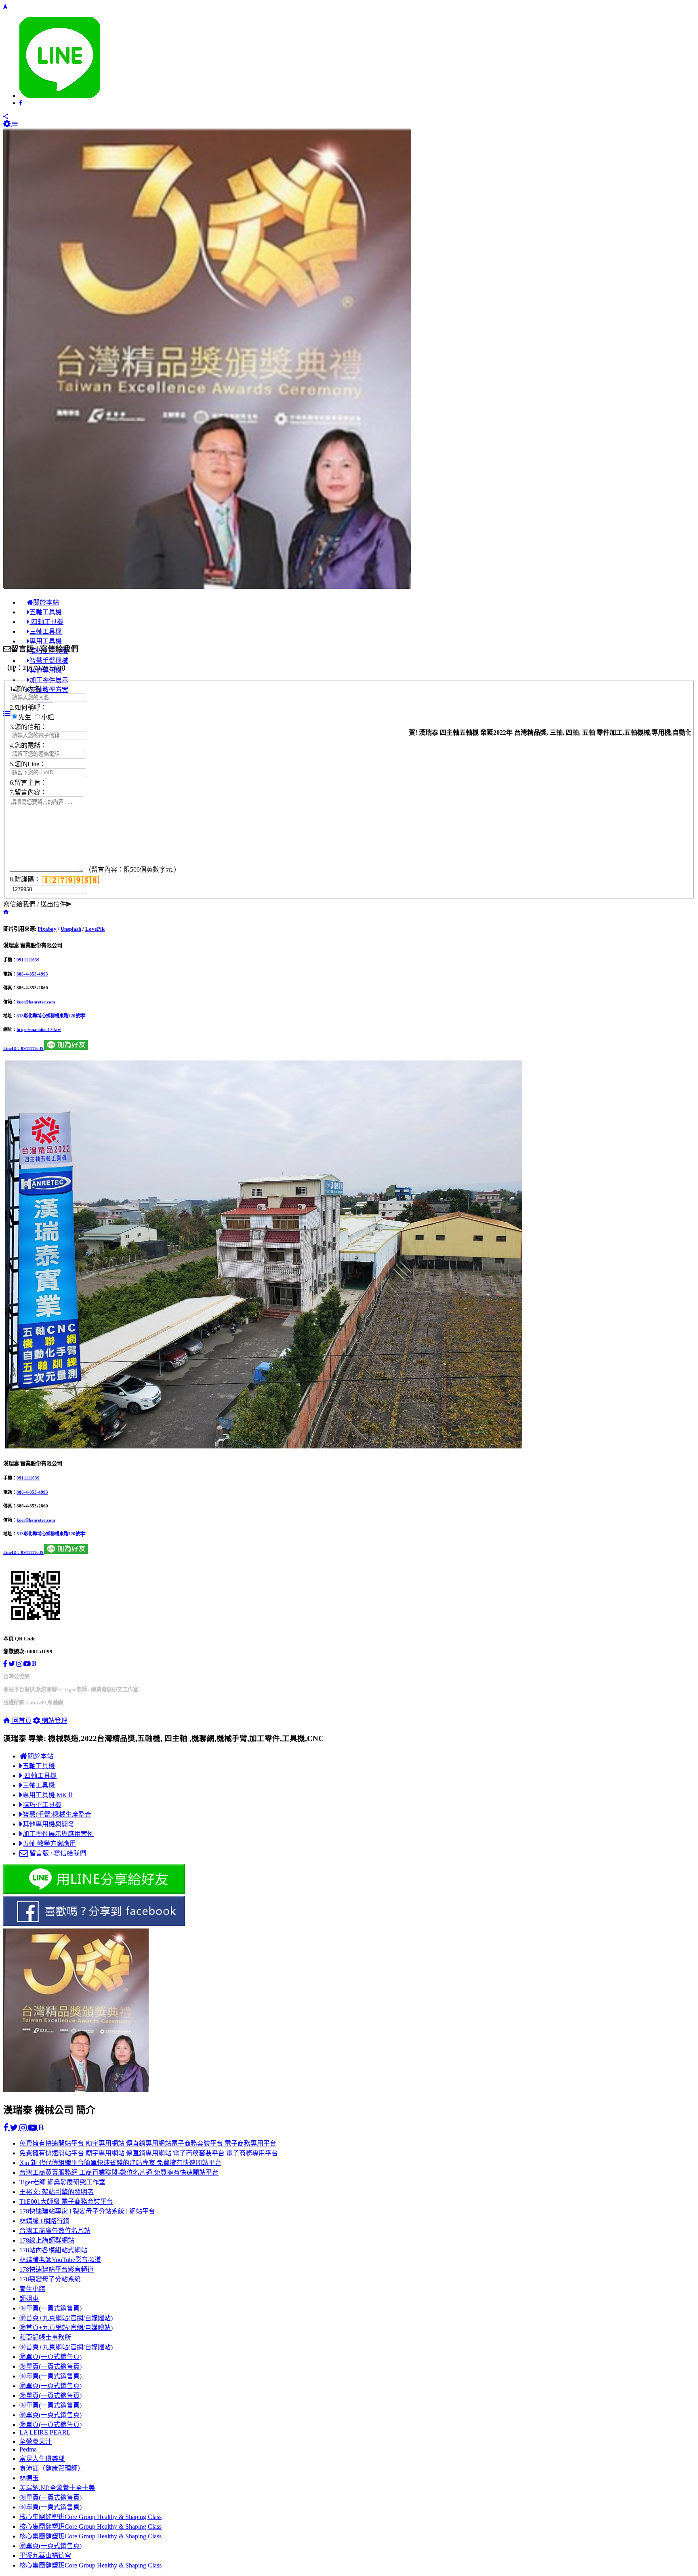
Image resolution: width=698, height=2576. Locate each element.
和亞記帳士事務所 (45, 2337)
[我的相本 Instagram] (20, 1664)
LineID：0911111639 (23, 1048)
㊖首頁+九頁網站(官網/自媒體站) (66, 2318)
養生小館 (32, 2289)
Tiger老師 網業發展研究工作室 (62, 2182)
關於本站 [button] (46, 602)
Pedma (28, 2449)
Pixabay (47, 929)
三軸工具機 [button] (46, 631)
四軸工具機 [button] (46, 622)
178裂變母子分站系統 (50, 2279)
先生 (25, 717)
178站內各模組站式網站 (53, 2250)
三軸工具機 (39, 1785)
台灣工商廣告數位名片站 (55, 2231)
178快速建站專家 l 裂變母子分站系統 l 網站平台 (87, 2211)
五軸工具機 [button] (46, 612)
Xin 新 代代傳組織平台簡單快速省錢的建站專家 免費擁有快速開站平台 (120, 2163)
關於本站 (40, 1756)
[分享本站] (6, 117)
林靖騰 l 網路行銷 (44, 2221)
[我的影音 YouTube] (28, 1664)
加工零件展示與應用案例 (58, 1834)
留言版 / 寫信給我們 (57, 1853)
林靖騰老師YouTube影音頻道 (60, 2260)
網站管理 (54, 1721)
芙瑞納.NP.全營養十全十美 (57, 2488)
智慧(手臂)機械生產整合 (57, 1814)
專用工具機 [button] (46, 641)
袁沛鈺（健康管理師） (52, 2468)
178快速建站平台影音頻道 (57, 2269)
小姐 (48, 717)
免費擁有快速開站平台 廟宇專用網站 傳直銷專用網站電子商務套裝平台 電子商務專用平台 (148, 2143)
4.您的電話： (28, 745)
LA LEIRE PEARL (45, 2432)
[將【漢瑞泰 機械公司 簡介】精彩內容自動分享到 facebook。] (21, 103)
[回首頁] (6, 912)
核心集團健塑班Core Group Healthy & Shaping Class (90, 2517)
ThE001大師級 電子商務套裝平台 (66, 2202)
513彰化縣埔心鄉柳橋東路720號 (48, 1016)
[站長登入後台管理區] (8, 124)
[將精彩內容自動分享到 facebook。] (349, 1912)
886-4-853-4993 (32, 974)
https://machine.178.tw (39, 1029)
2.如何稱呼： (28, 707)
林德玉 (29, 2478)
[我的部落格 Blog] (34, 1664)
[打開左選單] (15, 124)
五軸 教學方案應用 (49, 1843)
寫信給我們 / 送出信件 (35, 904)
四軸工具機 (40, 1776)
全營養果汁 (36, 2442)
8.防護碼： (26, 879)
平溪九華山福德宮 (45, 2556)
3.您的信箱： (28, 727)
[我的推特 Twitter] (12, 1664)
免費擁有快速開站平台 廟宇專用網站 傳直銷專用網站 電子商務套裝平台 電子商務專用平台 (149, 2153)
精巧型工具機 (42, 1805)
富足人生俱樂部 (42, 2459)
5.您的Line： (28, 764)
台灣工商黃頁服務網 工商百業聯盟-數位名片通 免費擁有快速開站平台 (119, 2172)
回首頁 (21, 1721)
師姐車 (29, 2299)
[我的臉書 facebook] (6, 1664)
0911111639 (28, 960)
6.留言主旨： (28, 783)
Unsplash (71, 929)
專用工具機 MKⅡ (48, 1795)
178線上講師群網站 (47, 2240)
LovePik (95, 929)
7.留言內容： (28, 792)
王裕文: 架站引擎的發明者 (57, 2192)
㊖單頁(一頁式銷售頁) (50, 2308)
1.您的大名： (28, 689)
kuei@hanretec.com (36, 1002)
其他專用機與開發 (48, 1824)
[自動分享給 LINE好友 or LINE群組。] (60, 96)
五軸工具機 (39, 1766)
